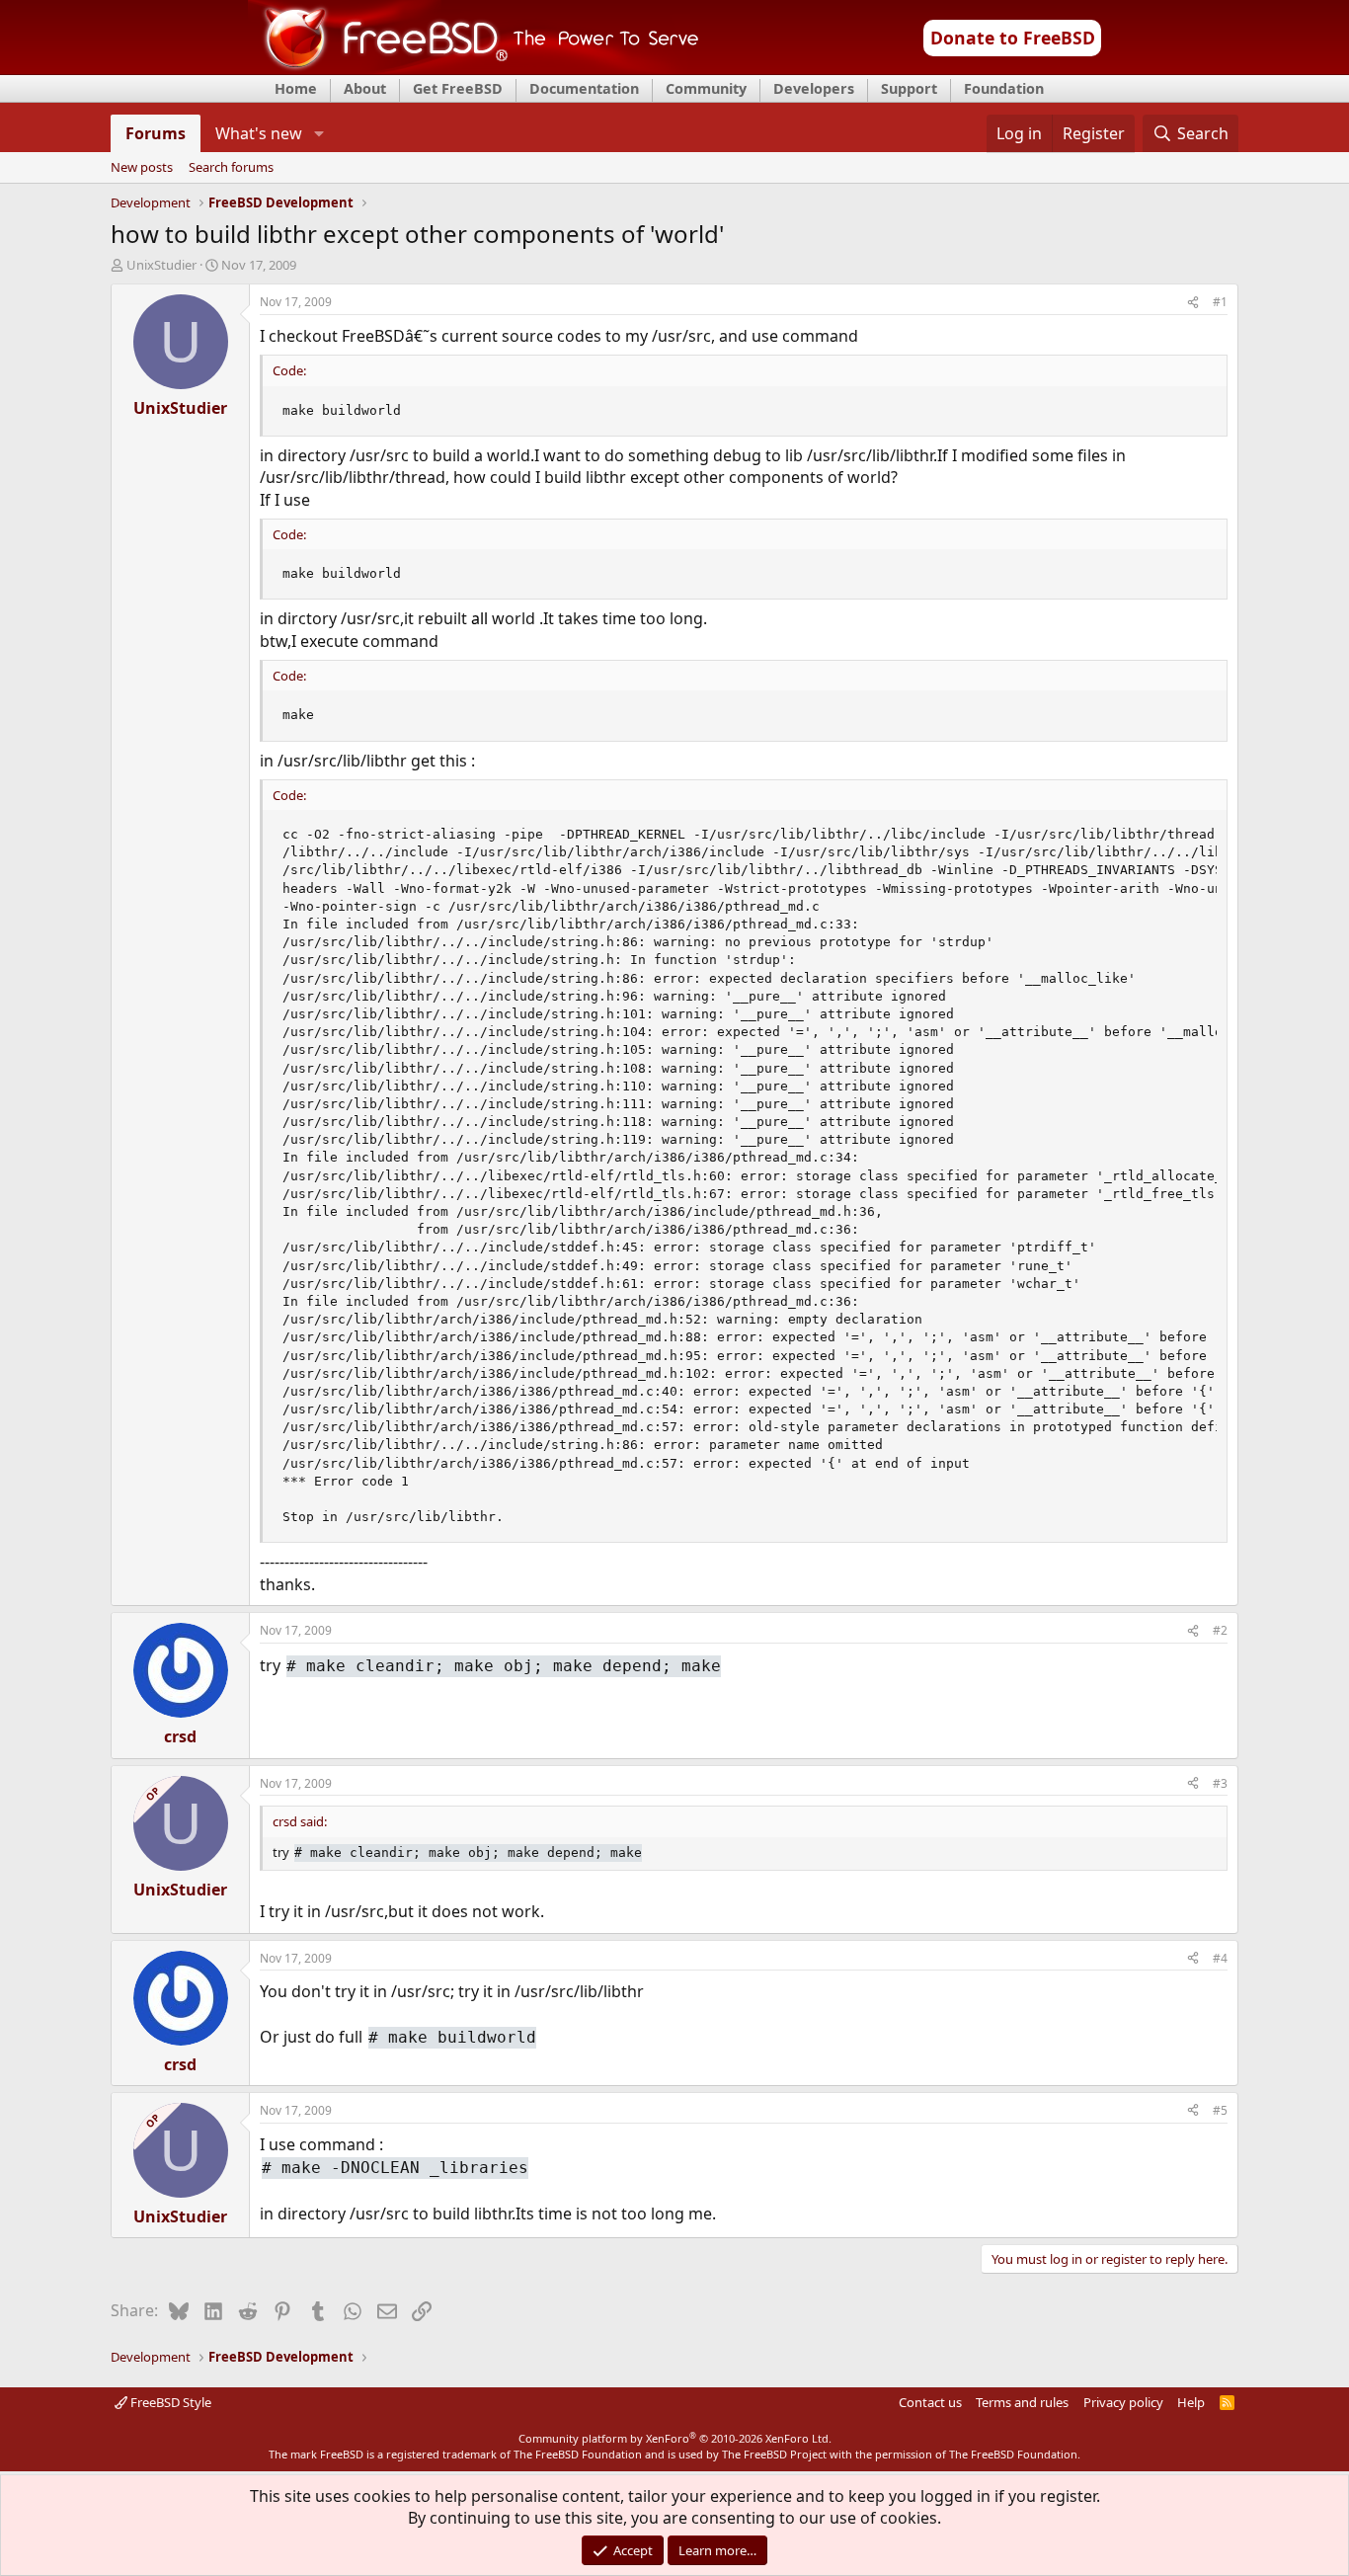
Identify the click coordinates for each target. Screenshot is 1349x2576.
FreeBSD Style (169, 2402)
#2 (1220, 1630)
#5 (1220, 2110)
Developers (814, 88)
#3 (1220, 1783)
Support (909, 88)
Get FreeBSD (458, 88)
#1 (1220, 302)
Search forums (231, 168)
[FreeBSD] (474, 68)
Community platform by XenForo (675, 2438)
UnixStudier (161, 265)
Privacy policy (1123, 2402)
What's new (259, 133)
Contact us (930, 2402)
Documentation (584, 88)
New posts (142, 168)
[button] (318, 133)
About (365, 88)
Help (1191, 2402)
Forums (156, 133)
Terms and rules (1022, 2402)
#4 (1220, 1958)
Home (296, 88)
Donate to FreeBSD (1013, 38)
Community (706, 88)
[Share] (1193, 303)
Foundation (1004, 88)
